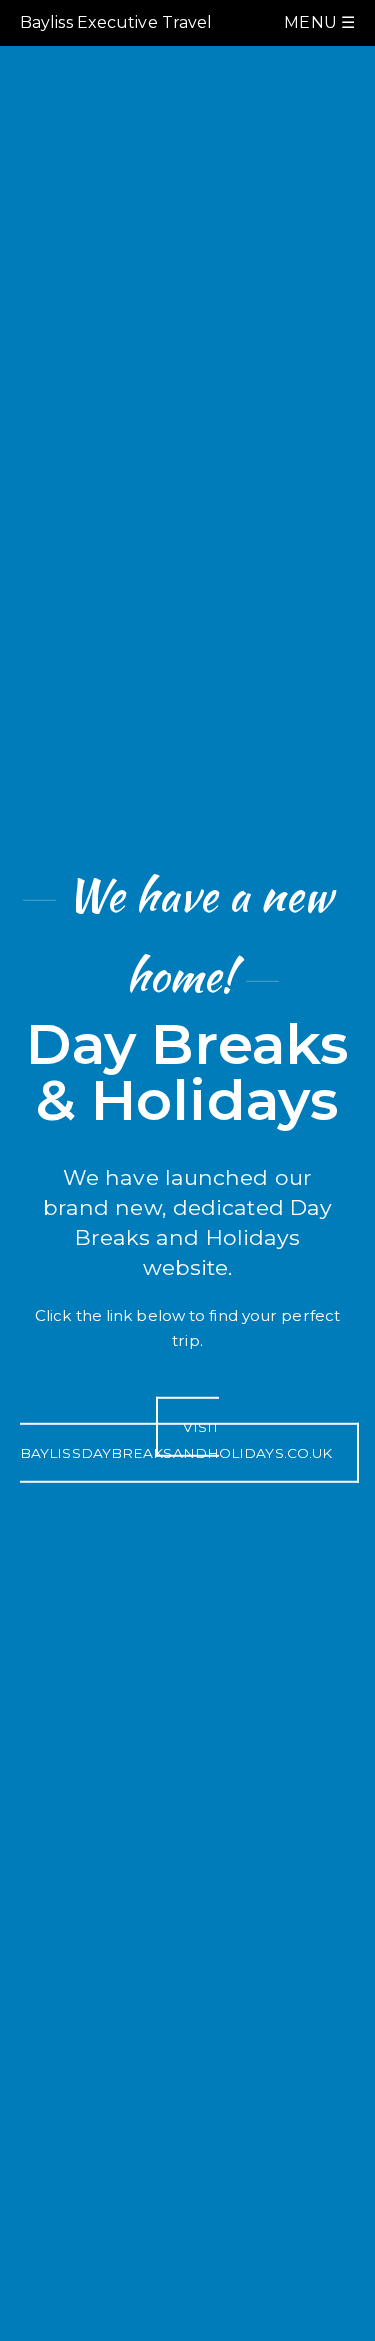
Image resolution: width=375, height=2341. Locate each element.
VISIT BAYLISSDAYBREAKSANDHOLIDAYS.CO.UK (176, 1440)
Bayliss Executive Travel (116, 22)
